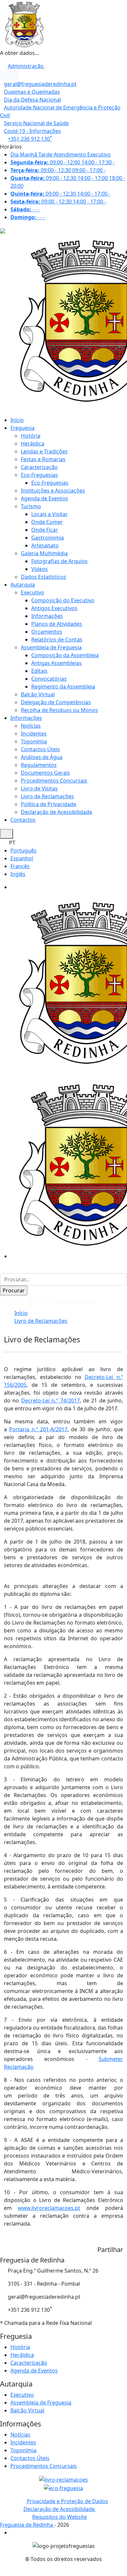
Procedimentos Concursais (54, 781)
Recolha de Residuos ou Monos (59, 710)
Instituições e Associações (53, 491)
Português (23, 851)
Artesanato (45, 545)
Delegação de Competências (56, 702)
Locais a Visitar (49, 514)
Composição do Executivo (63, 600)
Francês (20, 866)
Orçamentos (47, 632)
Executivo (33, 592)
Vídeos (40, 569)
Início (17, 420)
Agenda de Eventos (44, 498)
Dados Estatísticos (43, 577)
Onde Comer (47, 522)
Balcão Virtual (38, 694)
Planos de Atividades (57, 624)
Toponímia (34, 741)
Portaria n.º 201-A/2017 (38, 1429)
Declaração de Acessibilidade (56, 812)
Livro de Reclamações (47, 796)
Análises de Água (42, 757)
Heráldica (33, 444)
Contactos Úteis (40, 749)
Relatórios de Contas (57, 640)
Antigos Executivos (54, 608)
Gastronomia (48, 538)
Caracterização (39, 467)
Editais (39, 671)
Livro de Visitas (39, 788)
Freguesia (22, 428)
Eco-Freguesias (39, 475)
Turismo (31, 506)
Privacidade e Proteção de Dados (67, 2501)
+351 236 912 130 (30, 139)
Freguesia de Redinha (27, 2525)
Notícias (31, 726)
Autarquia (23, 585)
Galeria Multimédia (44, 553)
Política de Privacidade (49, 804)
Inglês (18, 874)
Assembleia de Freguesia (51, 647)
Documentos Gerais (45, 773)
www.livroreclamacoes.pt (49, 2208)
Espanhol (22, 858)
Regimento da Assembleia (63, 687)
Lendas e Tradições (44, 451)
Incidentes (34, 734)
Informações (47, 616)
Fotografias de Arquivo (59, 561)
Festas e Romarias (43, 459)
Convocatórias (49, 679)
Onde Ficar (45, 530)
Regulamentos (39, 765)
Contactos (23, 820)
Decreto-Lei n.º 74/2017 (50, 1401)
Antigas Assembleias (56, 663)
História (31, 436)
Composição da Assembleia (65, 655)
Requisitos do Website (60, 2517)
